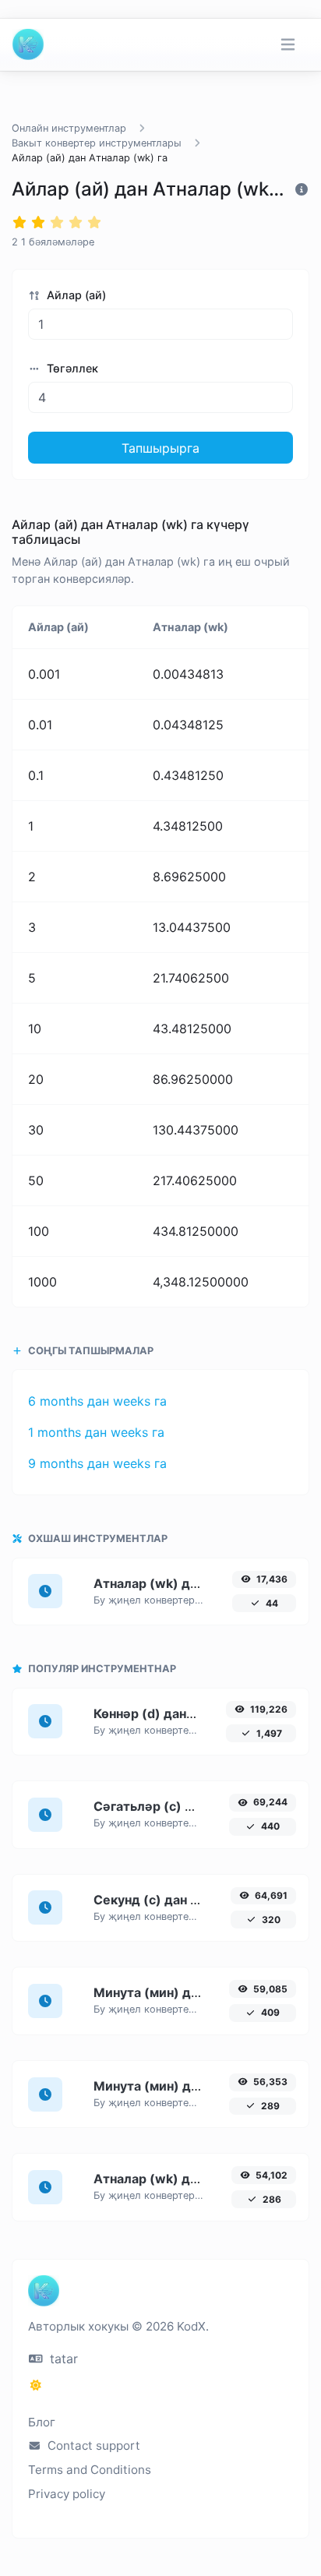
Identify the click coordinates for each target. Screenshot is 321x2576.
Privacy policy (67, 2494)
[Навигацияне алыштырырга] (288, 45)
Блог (42, 2422)
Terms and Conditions (90, 2470)
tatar (62, 2359)
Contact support (92, 2445)
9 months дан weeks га (97, 1463)
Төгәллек (71, 368)
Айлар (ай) (75, 295)
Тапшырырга (160, 448)
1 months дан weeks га (96, 1432)
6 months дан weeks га (97, 1401)
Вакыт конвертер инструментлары (97, 143)
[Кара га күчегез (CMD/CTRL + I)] (36, 2385)
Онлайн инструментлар (69, 128)
